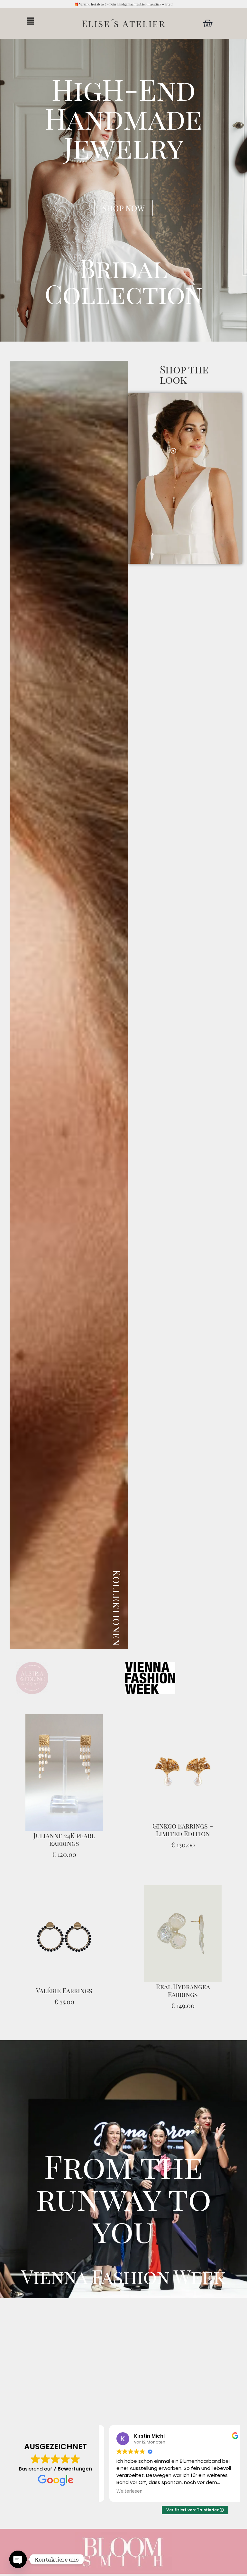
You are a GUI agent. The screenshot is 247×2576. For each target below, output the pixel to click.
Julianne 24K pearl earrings (64, 1839)
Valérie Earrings (64, 1990)
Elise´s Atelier (123, 23)
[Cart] (208, 23)
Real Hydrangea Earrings (183, 1990)
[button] (39, 21)
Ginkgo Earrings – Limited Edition (183, 1830)
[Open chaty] (18, 2559)
